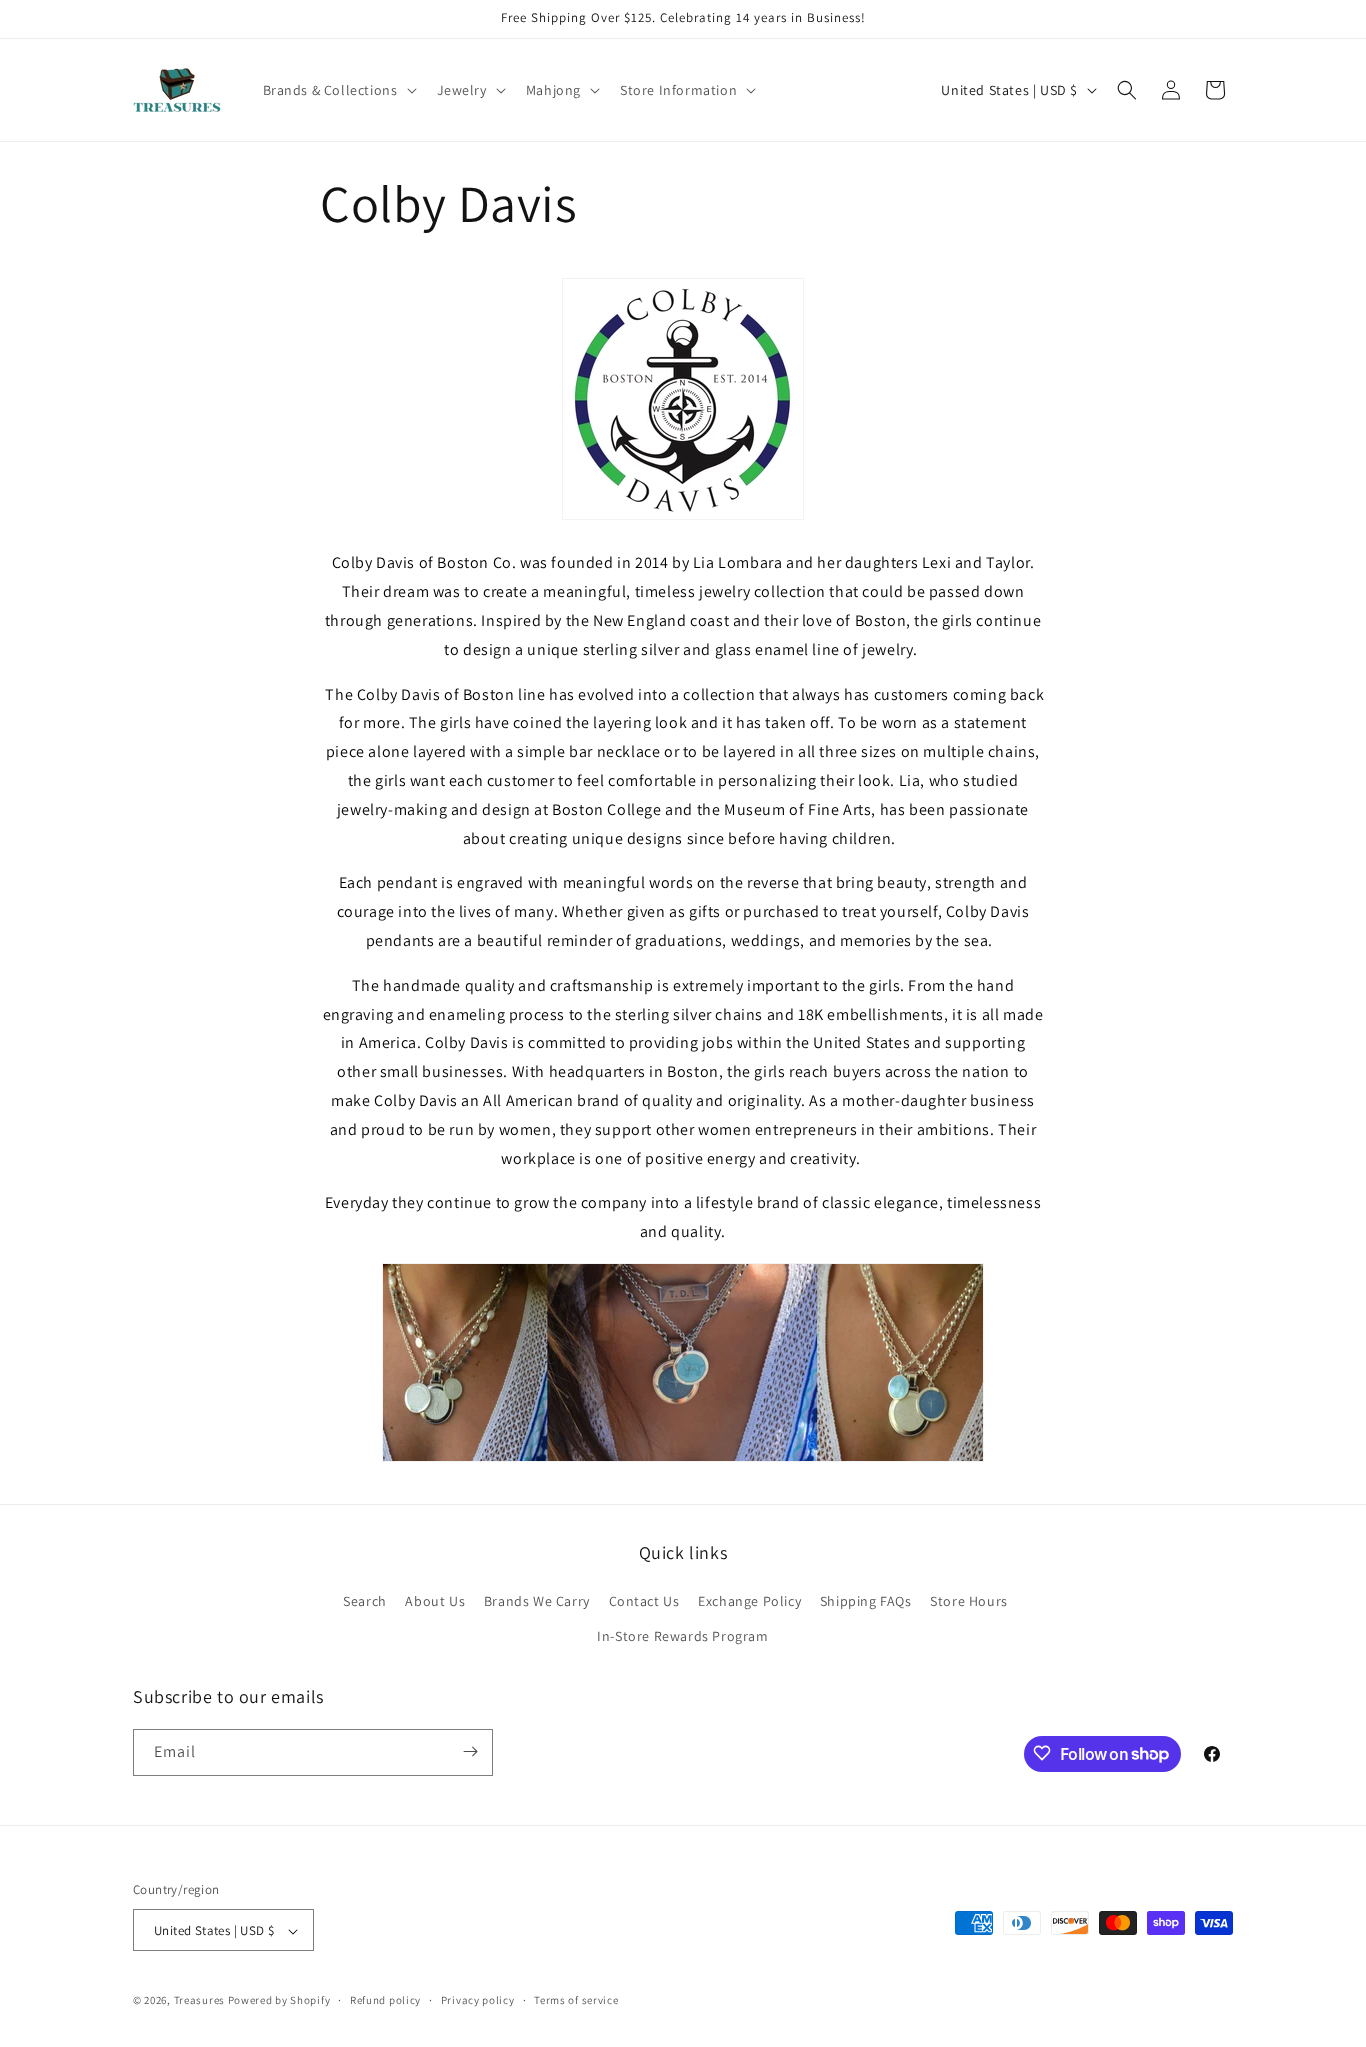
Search (365, 1601)
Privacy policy (478, 2000)
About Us (435, 1601)
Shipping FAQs (866, 1601)
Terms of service (576, 2000)
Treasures (199, 2001)
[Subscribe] (470, 1751)
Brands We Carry (537, 1601)
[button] (338, 90)
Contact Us (644, 1601)
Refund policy (385, 2000)
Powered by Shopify (279, 2001)
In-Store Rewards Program (682, 1637)
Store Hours (969, 1601)
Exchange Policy (749, 1601)
